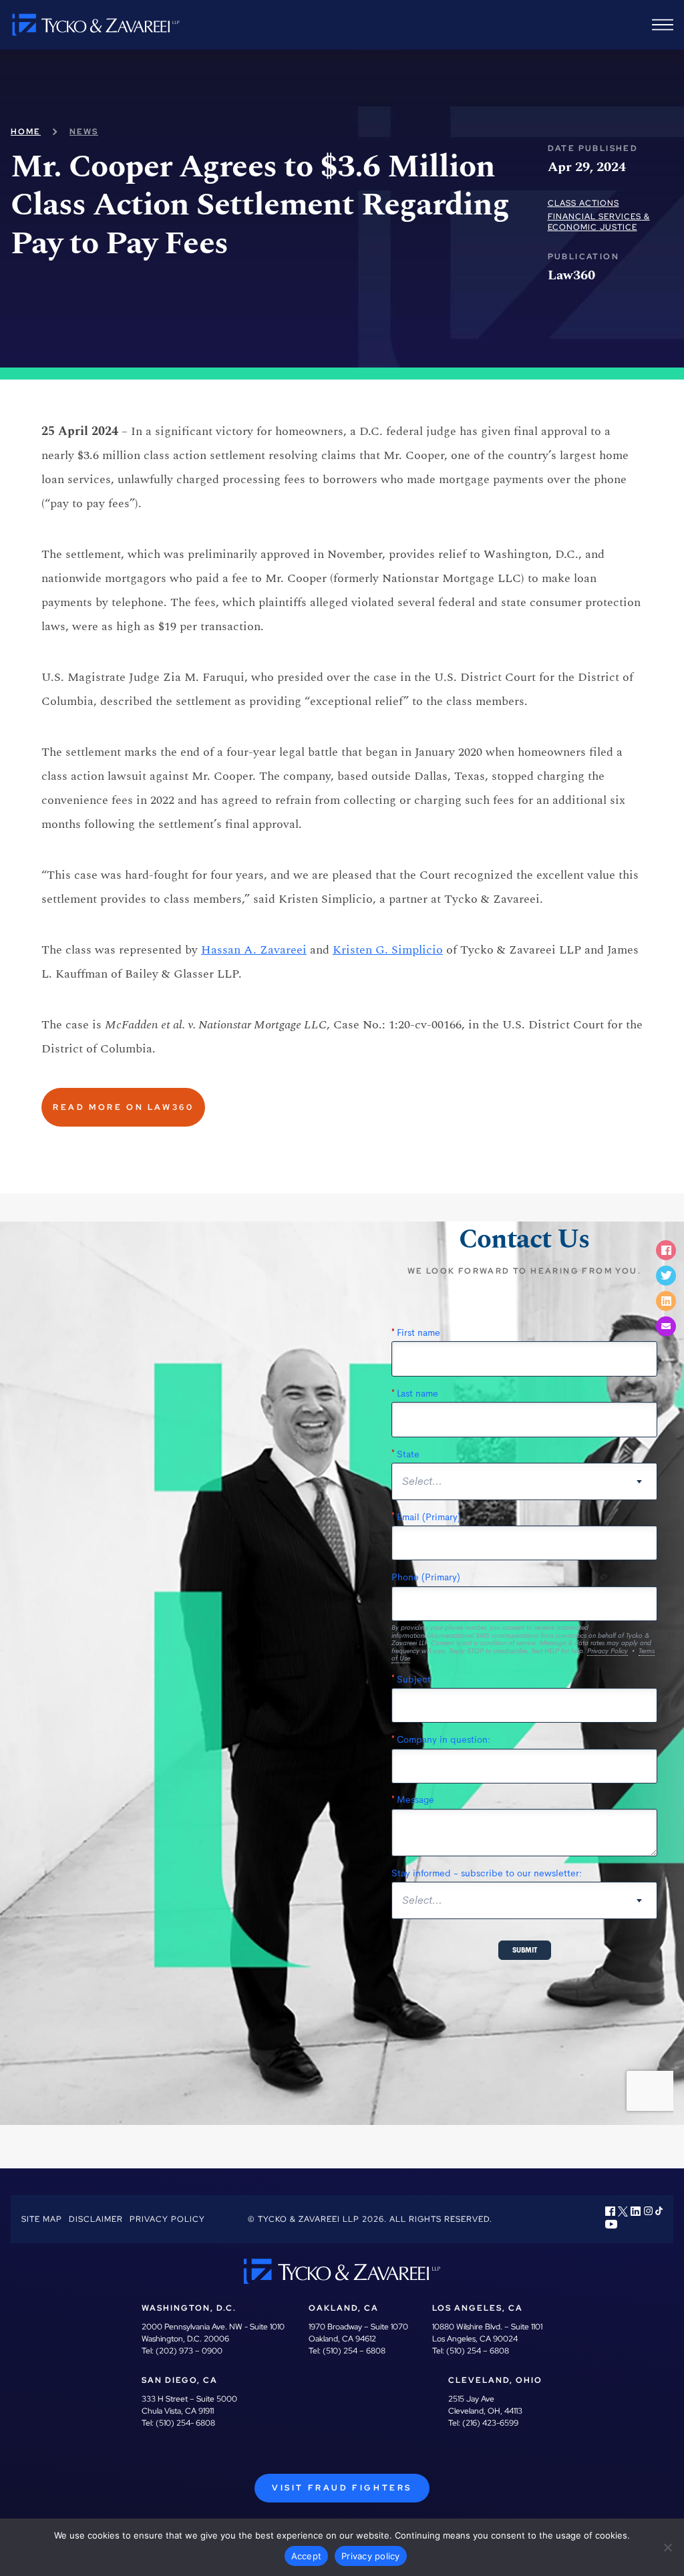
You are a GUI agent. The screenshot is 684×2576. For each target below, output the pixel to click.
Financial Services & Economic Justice (599, 222)
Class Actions (583, 203)
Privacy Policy (167, 2219)
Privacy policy (371, 2556)
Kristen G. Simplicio (388, 950)
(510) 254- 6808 (185, 2423)
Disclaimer (96, 2219)
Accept (307, 2556)
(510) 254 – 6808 (354, 2351)
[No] (667, 2547)
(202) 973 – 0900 (189, 2351)
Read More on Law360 (123, 1107)
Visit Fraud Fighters (342, 2488)
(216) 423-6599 (490, 2423)
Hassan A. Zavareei (254, 950)
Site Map (42, 2219)
